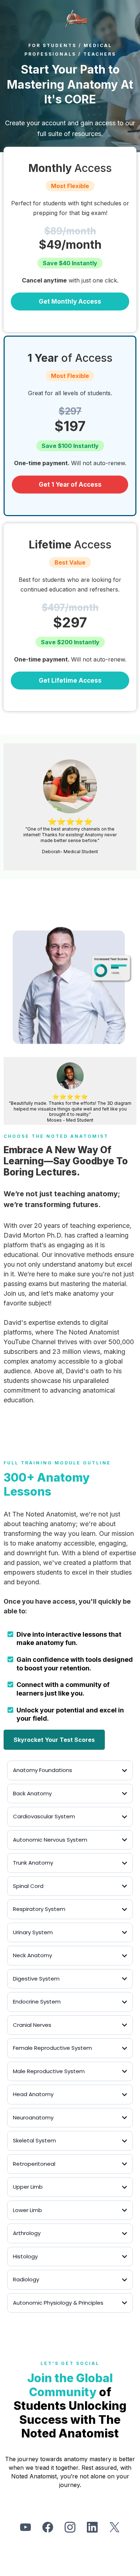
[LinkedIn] (92, 2527)
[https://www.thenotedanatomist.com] (75, 19)
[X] (115, 2527)
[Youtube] (25, 2527)
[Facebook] (48, 2527)
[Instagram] (70, 2527)
